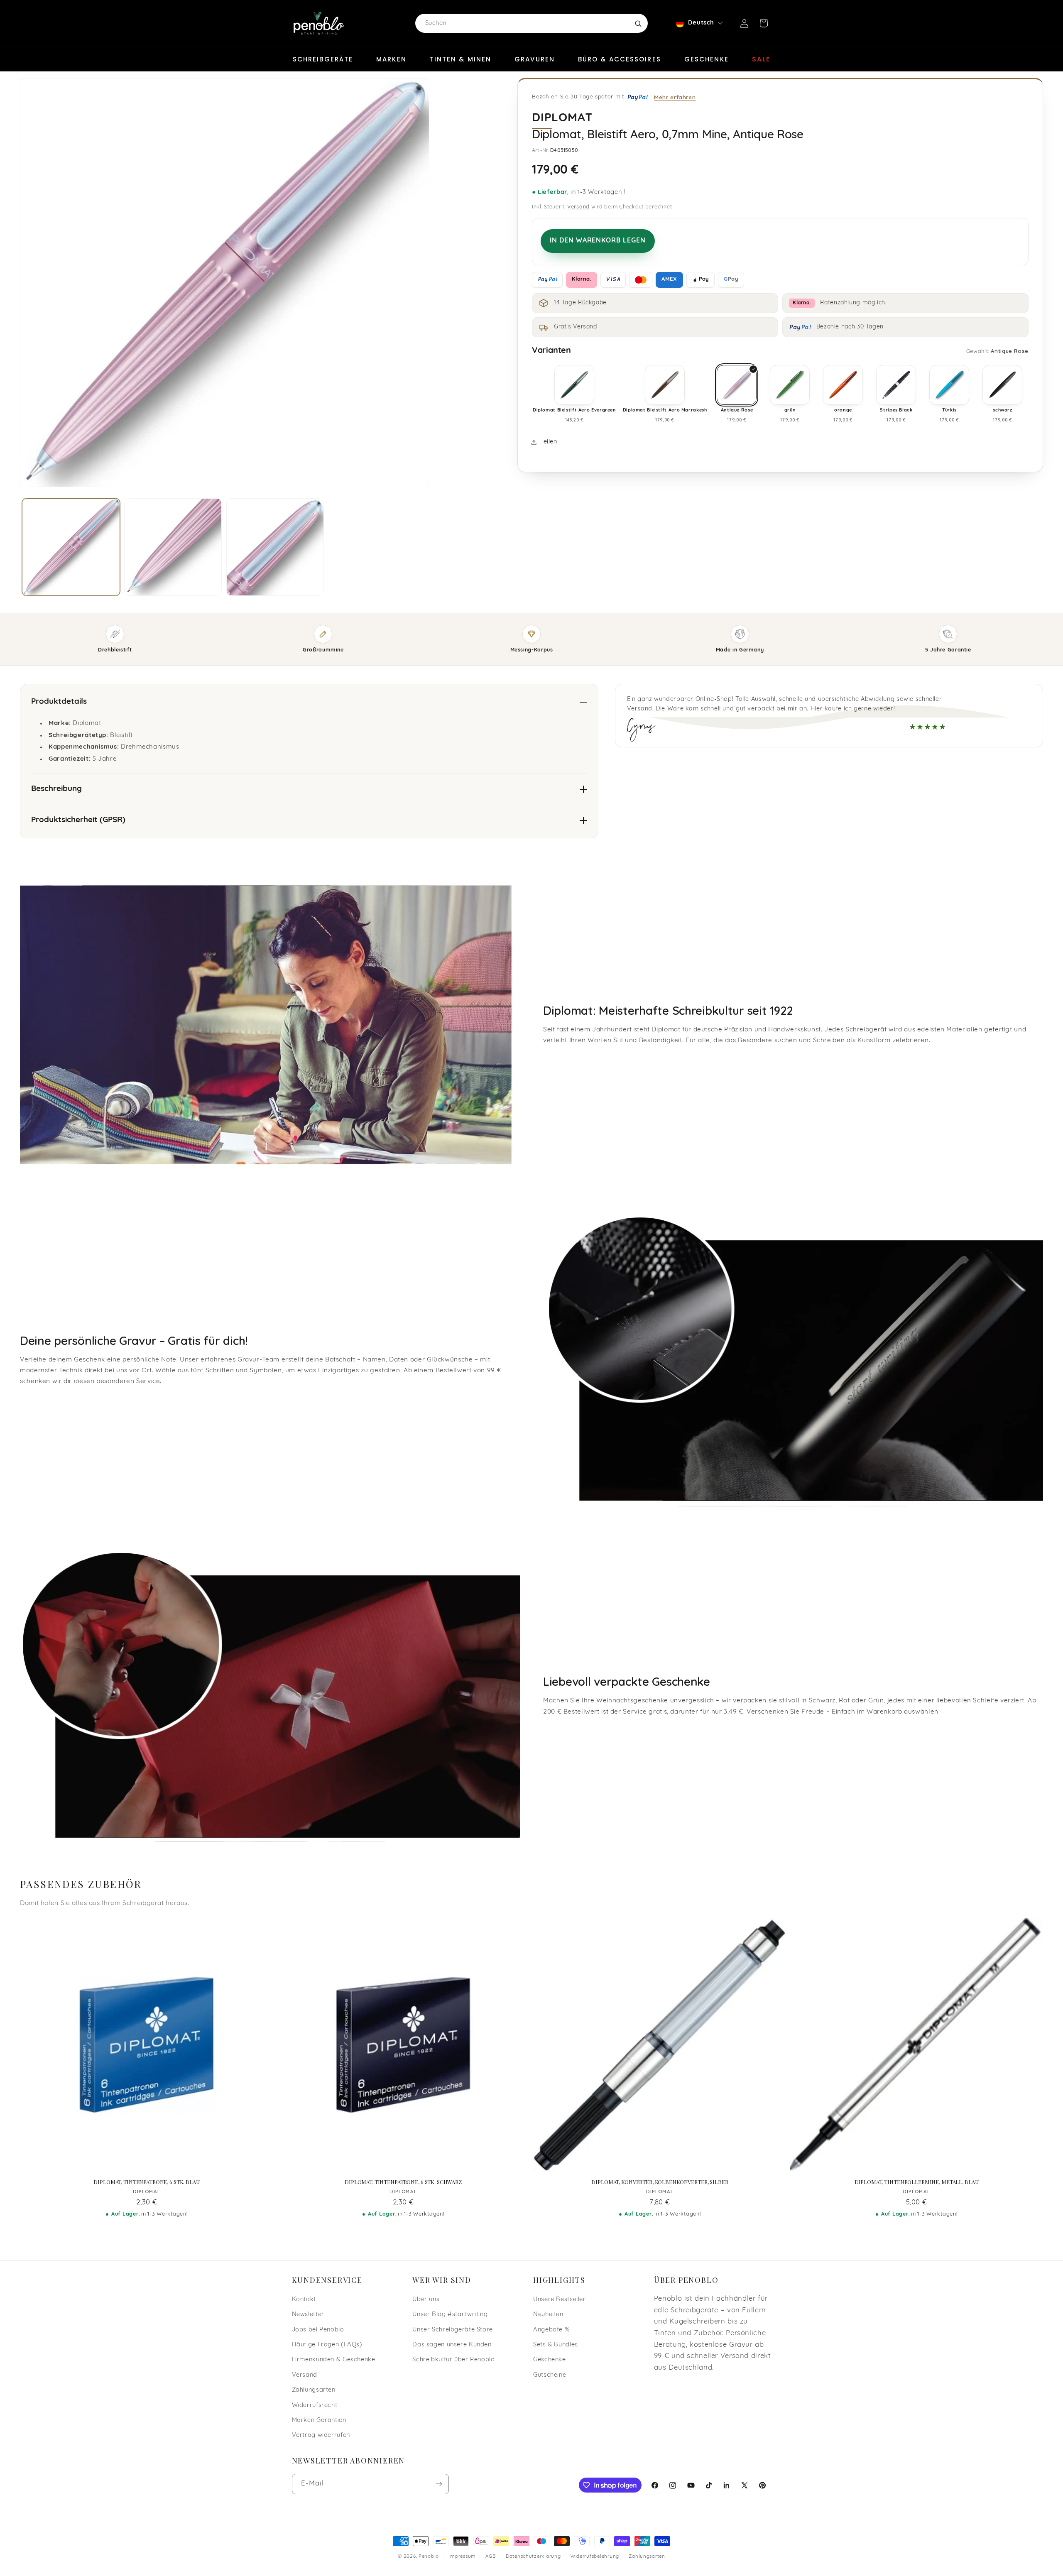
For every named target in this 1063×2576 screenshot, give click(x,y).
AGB (491, 2556)
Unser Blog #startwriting (450, 2315)
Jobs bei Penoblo (318, 2330)
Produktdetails (59, 702)
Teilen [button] (549, 442)
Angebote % (551, 2330)
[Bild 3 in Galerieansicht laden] (275, 547)
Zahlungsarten (314, 2390)
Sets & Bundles (556, 2345)
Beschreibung (56, 789)
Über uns (426, 2300)
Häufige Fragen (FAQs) (327, 2345)
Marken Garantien (319, 2421)
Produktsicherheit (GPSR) (78, 820)
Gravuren (535, 59)
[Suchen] (638, 23)
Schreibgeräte (323, 59)
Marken (391, 59)
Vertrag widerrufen (321, 2435)
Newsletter (308, 2315)
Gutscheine (550, 2375)
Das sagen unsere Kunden (452, 2345)
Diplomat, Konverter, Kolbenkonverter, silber (660, 2182)
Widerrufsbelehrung (595, 2556)
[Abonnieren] (438, 2484)
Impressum (462, 2556)
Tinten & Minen (460, 59)
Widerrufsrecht (315, 2406)
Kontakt (304, 2300)
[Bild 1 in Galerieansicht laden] (71, 547)
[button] (764, 23)
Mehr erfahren (675, 97)
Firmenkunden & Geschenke (334, 2360)
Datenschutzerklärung (533, 2556)
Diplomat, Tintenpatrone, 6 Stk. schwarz (403, 2182)
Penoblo (429, 2556)
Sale (761, 59)
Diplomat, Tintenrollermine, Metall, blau (917, 2182)
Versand (578, 207)
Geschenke (707, 59)
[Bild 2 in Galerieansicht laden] (173, 547)
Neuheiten (548, 2315)
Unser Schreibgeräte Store (453, 2330)
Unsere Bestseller (560, 2300)
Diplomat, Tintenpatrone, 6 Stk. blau (146, 2182)
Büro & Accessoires (620, 59)
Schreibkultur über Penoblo (453, 2360)
